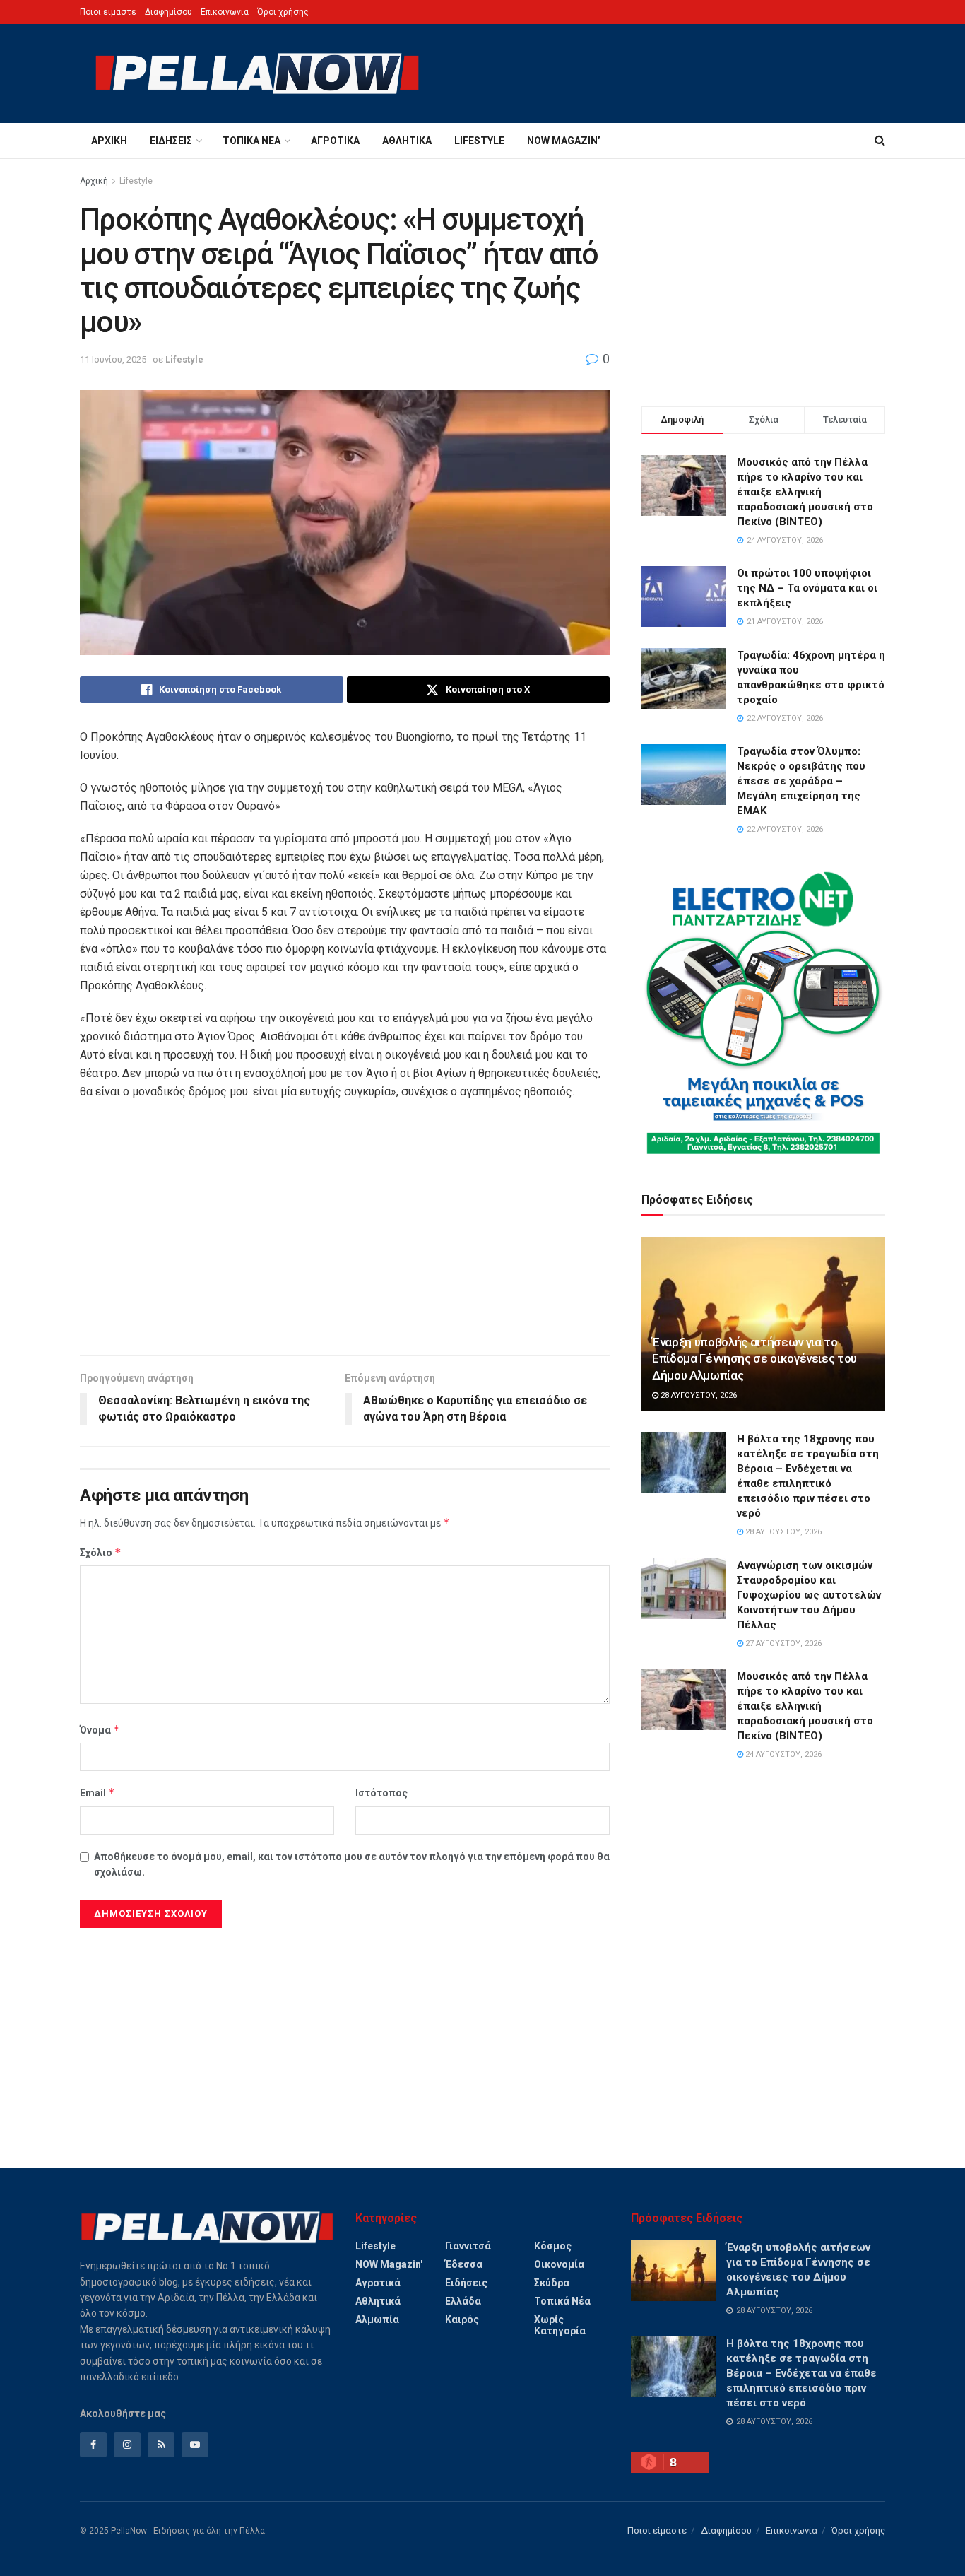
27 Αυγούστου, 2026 (782, 1643)
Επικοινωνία (225, 12)
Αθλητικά (407, 141)
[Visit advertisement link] (763, 1013)
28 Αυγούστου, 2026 (698, 1395)
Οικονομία (559, 2264)
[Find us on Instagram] (127, 2445)
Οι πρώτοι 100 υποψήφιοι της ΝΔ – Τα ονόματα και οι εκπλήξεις (807, 588)
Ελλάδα (463, 2301)
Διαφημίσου (168, 12)
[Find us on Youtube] (195, 2445)
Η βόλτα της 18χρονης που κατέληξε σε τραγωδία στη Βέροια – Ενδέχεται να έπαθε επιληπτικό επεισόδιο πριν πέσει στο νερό (801, 2373)
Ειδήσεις (171, 141)
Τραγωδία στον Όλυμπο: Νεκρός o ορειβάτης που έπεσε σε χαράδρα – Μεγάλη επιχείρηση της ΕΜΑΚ (801, 781)
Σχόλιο (101, 1552)
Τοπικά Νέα (251, 141)
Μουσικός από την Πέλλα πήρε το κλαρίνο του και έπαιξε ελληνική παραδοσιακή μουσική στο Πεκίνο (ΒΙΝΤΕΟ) (805, 492)
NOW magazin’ (564, 141)
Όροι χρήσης (283, 12)
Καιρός (462, 2319)
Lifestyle (479, 141)
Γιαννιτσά (468, 2246)
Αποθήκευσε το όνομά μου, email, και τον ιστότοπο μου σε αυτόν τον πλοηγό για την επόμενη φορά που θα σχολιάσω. (352, 1864)
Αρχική (109, 141)
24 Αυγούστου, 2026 (782, 1754)
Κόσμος (553, 2246)
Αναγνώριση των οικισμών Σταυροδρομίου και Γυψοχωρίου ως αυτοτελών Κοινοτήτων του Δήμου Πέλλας (809, 1595)
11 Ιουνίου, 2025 (113, 359)
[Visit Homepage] (257, 73)
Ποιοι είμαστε (108, 12)
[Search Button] (880, 141)
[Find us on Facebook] (93, 2445)
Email (97, 1793)
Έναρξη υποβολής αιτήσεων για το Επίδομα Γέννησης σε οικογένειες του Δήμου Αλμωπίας (754, 1359)
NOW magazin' (389, 2264)
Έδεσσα (464, 2264)
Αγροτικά (335, 141)
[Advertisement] (345, 1235)
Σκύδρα (552, 2283)
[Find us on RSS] (161, 2445)
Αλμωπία (377, 2319)
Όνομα (100, 1730)
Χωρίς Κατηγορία (560, 2325)
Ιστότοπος (381, 1793)
